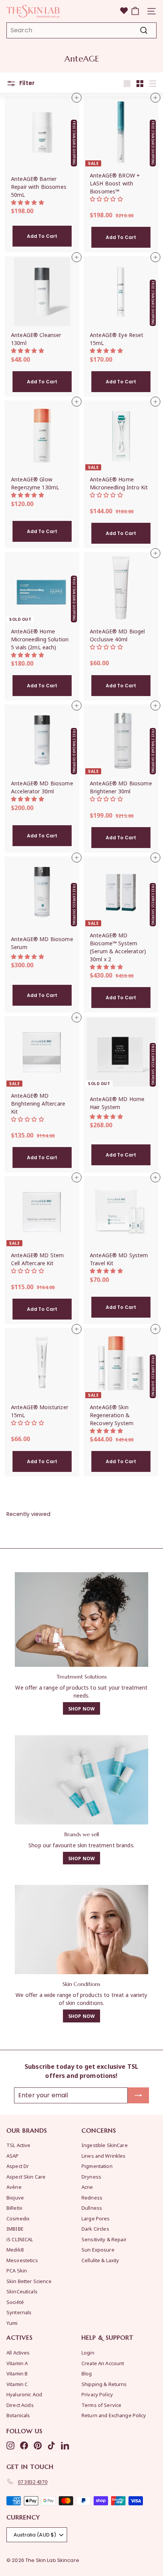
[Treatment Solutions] (81, 1619)
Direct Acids (20, 2405)
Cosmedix (18, 2218)
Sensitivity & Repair (104, 2239)
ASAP (13, 2156)
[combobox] (81, 30)
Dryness (91, 2176)
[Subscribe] (138, 2095)
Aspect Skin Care (26, 2176)
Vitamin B (17, 2373)
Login (88, 2352)
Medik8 (15, 2249)
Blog (87, 2373)
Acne (87, 2187)
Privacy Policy (97, 2394)
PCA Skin (17, 2270)
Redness (92, 2197)
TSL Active (18, 2145)
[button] (28, 202)
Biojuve (15, 2197)
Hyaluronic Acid (24, 2394)
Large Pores (96, 2218)
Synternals (19, 2312)
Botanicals (18, 2415)
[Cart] (135, 11)
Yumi (12, 2323)
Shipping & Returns (104, 2384)
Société (15, 2302)
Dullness (92, 2208)
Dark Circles (95, 2229)
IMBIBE (15, 2229)
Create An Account (103, 2363)
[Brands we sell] (81, 1780)
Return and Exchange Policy (114, 2415)
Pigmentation (97, 2166)
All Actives (18, 2352)
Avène (14, 2187)
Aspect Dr (18, 2166)
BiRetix (14, 2208)
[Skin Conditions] (81, 1930)
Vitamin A (17, 2363)
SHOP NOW (81, 1708)
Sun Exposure (98, 2249)
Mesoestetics (22, 2260)
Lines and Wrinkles (104, 2156)
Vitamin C (17, 2384)
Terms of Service (101, 2405)
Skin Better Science (29, 2281)
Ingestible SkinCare (105, 2145)
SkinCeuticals (22, 2291)
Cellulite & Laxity (100, 2260)
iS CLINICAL (20, 2239)
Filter (26, 83)
